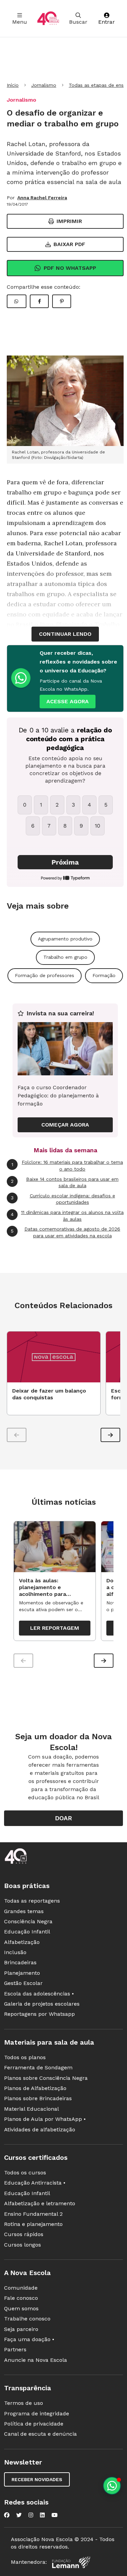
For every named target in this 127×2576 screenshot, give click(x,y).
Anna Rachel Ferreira (42, 198)
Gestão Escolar (23, 1983)
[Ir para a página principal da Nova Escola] (48, 18)
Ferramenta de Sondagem (38, 2067)
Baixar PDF (69, 244)
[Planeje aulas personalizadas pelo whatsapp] (112, 2486)
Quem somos (21, 2308)
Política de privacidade (34, 2424)
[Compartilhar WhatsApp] (17, 301)
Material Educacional (31, 2109)
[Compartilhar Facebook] (39, 301)
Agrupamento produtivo (65, 939)
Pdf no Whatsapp (70, 268)
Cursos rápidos (24, 2234)
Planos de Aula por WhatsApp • (45, 2119)
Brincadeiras (20, 1962)
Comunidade (21, 2288)
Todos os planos (25, 2057)
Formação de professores (45, 975)
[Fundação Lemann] (71, 2562)
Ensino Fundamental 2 (33, 2214)
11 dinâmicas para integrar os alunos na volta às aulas (67, 1216)
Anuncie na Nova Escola (36, 2360)
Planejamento (22, 1973)
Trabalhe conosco (27, 2319)
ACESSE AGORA (68, 701)
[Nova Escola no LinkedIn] (42, 2515)
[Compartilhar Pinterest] (62, 301)
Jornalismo (44, 85)
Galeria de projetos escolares (42, 2004)
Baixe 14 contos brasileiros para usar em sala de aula (65, 1182)
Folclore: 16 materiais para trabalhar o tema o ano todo (67, 1165)
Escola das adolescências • (39, 1994)
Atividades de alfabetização (40, 2129)
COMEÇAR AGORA (65, 1125)
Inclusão (15, 1952)
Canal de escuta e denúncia (40, 2434)
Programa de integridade (37, 2413)
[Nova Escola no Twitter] (19, 2515)
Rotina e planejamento (33, 2224)
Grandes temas (24, 1911)
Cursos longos (23, 2245)
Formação (104, 975)
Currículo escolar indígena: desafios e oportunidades (63, 1199)
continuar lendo (65, 634)
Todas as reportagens (32, 1901)
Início (13, 85)
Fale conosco (21, 2298)
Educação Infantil (27, 1932)
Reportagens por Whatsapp (39, 2014)
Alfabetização (22, 1942)
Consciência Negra (28, 1921)
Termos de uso (24, 2403)
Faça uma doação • (29, 2339)
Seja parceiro (21, 2329)
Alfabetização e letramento (40, 2203)
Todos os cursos (25, 2173)
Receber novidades (37, 2479)
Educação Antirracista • (35, 2183)
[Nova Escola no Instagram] (31, 2515)
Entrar (107, 22)
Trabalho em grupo (65, 957)
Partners (15, 2349)
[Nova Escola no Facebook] (7, 2515)
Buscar (78, 22)
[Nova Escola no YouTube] (55, 2515)
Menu (20, 22)
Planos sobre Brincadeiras (38, 2098)
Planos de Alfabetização (35, 2088)
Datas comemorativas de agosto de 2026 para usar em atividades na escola (66, 1232)
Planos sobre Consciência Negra (46, 2078)
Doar (63, 1818)
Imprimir (69, 221)
